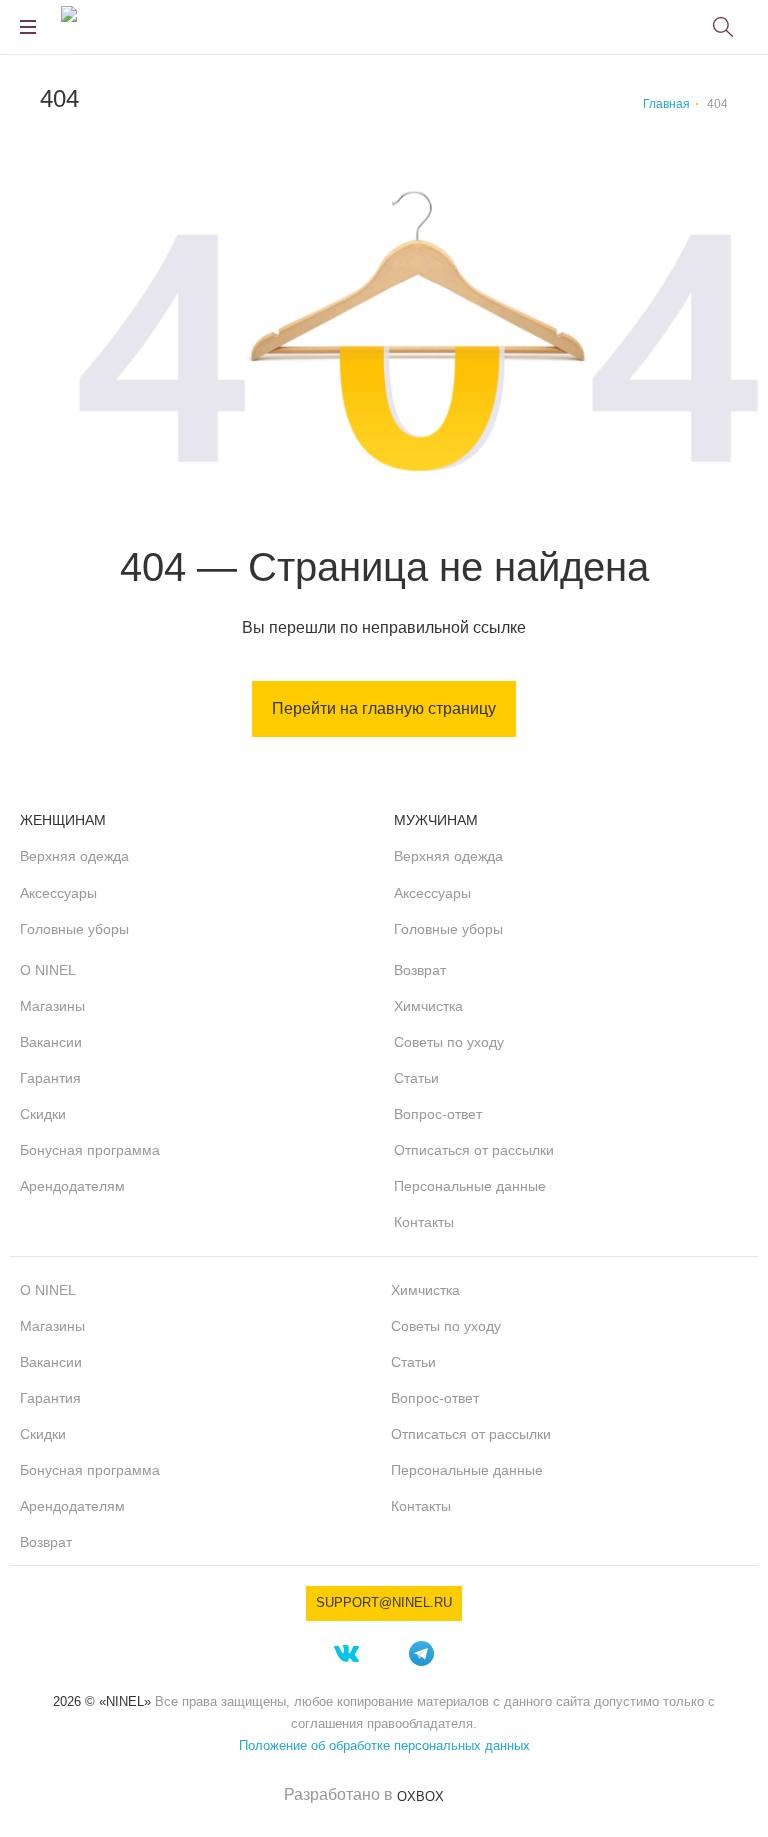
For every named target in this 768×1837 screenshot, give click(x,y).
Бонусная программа (90, 1150)
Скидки (43, 1114)
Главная (666, 104)
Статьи (416, 1078)
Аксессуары (58, 893)
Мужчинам (436, 820)
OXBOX (420, 1796)
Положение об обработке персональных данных (384, 1745)
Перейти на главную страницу (384, 708)
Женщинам (63, 820)
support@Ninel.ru (384, 1602)
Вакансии (51, 1042)
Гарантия (50, 1078)
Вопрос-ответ (438, 1114)
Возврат (420, 970)
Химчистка (428, 1006)
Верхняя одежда (74, 856)
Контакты (424, 1222)
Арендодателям (72, 1186)
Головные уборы (74, 929)
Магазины (52, 1006)
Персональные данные (470, 1186)
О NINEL (48, 970)
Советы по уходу (449, 1042)
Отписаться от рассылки (474, 1150)
